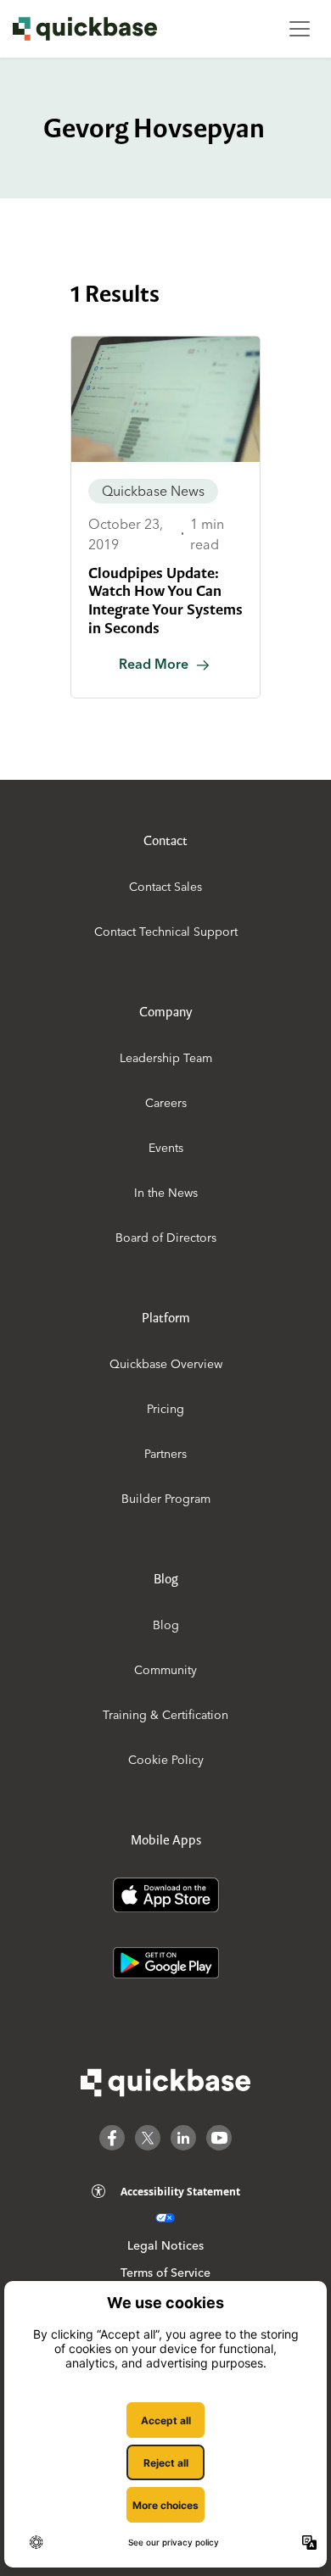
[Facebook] (112, 2138)
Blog (166, 1625)
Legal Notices (165, 2245)
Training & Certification (165, 1715)
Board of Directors (166, 1238)
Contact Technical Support (166, 932)
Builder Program (166, 1499)
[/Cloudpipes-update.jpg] (165, 399)
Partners (165, 1454)
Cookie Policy (166, 1760)
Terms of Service (165, 2273)
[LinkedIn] (183, 2138)
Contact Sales (165, 887)
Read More (154, 664)
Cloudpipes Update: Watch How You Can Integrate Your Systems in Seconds (165, 601)
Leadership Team (166, 1058)
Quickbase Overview (166, 1364)
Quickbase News (153, 491)
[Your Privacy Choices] (165, 2218)
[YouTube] (219, 2138)
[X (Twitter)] (148, 2138)
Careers (166, 1103)
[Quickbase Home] (165, 2083)
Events (166, 1148)
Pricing (165, 1409)
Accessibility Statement (180, 2192)
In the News (166, 1193)
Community (165, 1670)
